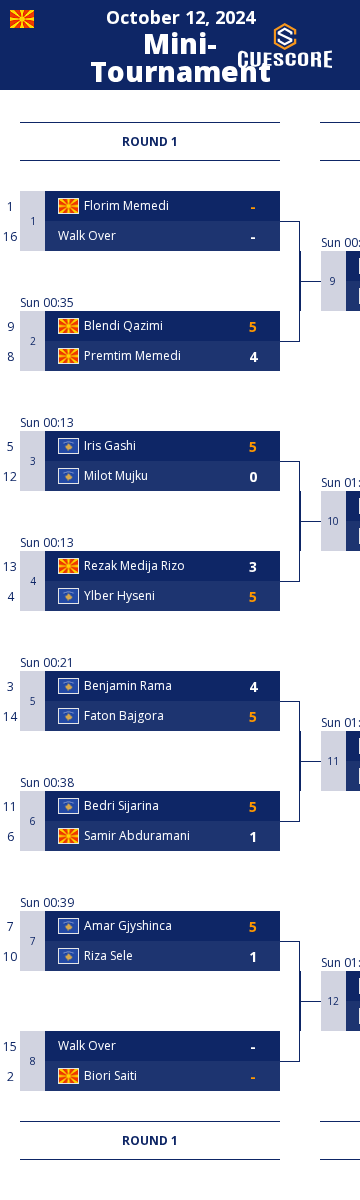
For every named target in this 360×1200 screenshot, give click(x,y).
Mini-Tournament (180, 57)
